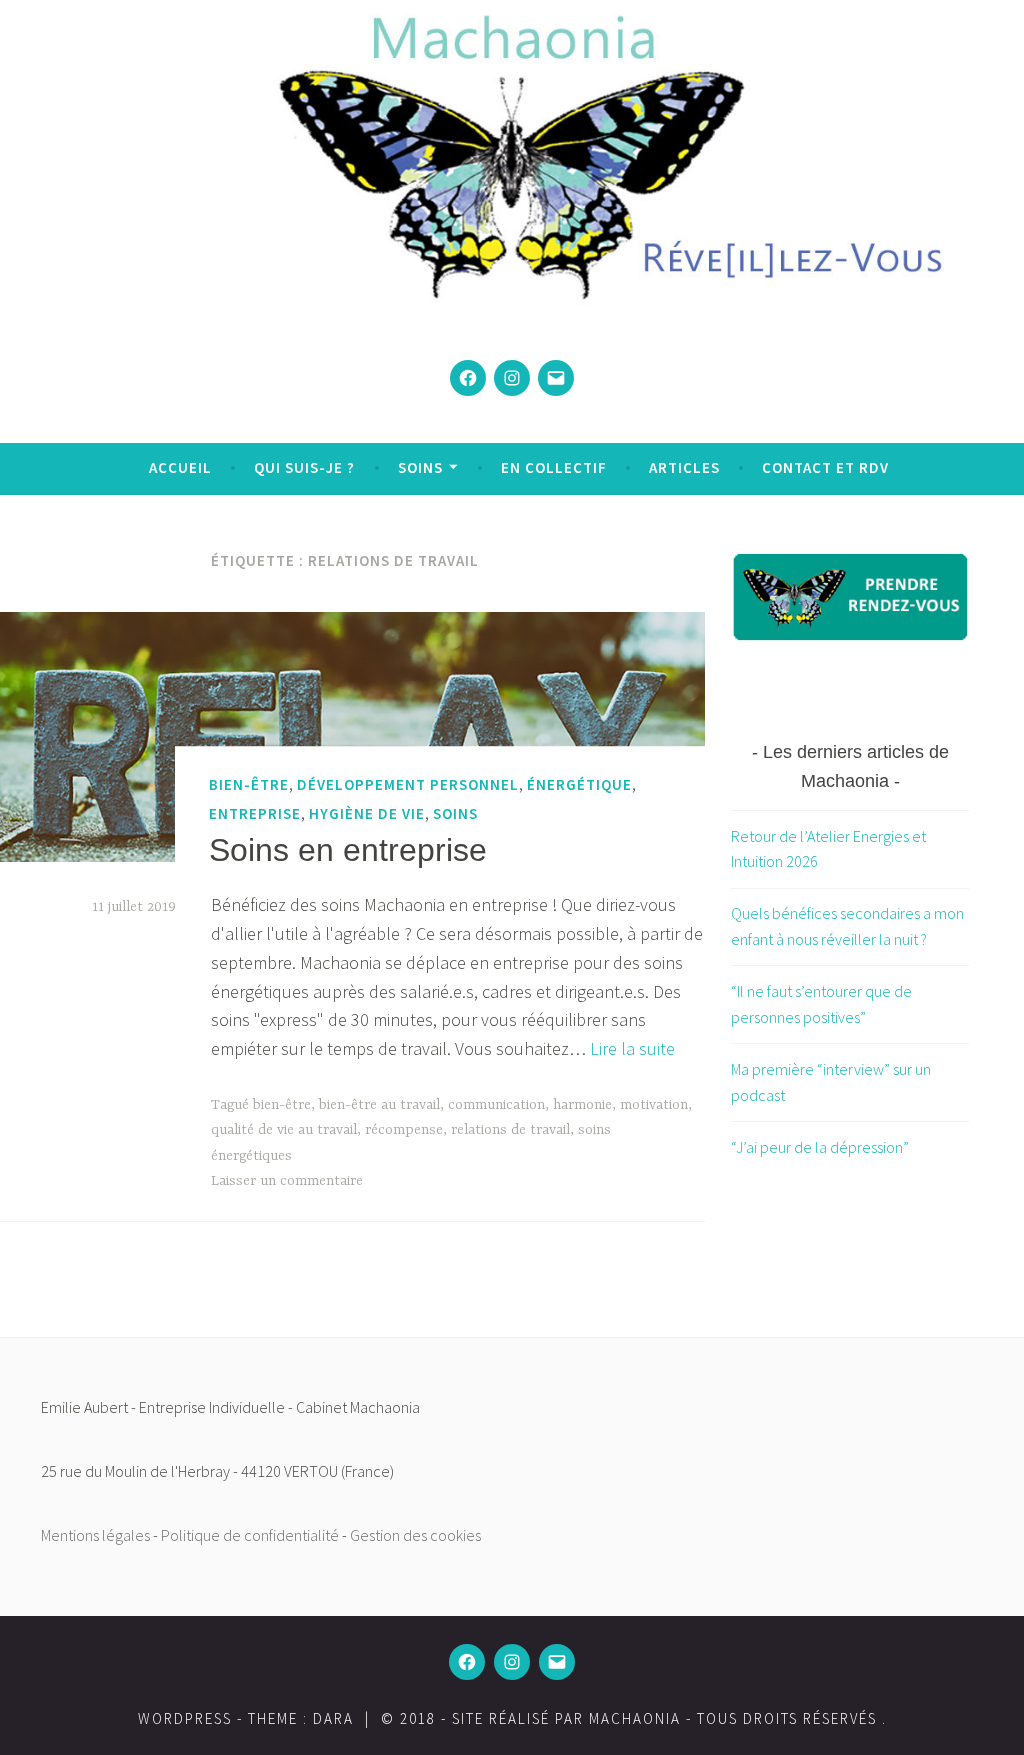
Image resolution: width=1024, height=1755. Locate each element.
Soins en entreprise (348, 850)
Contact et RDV (825, 467)
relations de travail (510, 1130)
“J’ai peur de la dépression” (820, 1147)
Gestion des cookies (415, 1535)
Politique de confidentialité (250, 1535)
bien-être (249, 784)
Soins (420, 467)
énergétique (579, 784)
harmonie (582, 1105)
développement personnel (408, 784)
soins (455, 813)
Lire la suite (632, 1048)
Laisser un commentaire (287, 1181)
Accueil (180, 467)
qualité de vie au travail (284, 1130)
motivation (654, 1105)
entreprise (255, 813)
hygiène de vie (367, 813)
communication (496, 1105)
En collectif (554, 467)
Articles (684, 467)
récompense (404, 1130)
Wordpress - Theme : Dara (246, 1718)
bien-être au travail (379, 1105)
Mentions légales (95, 1535)
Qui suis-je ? (304, 467)
